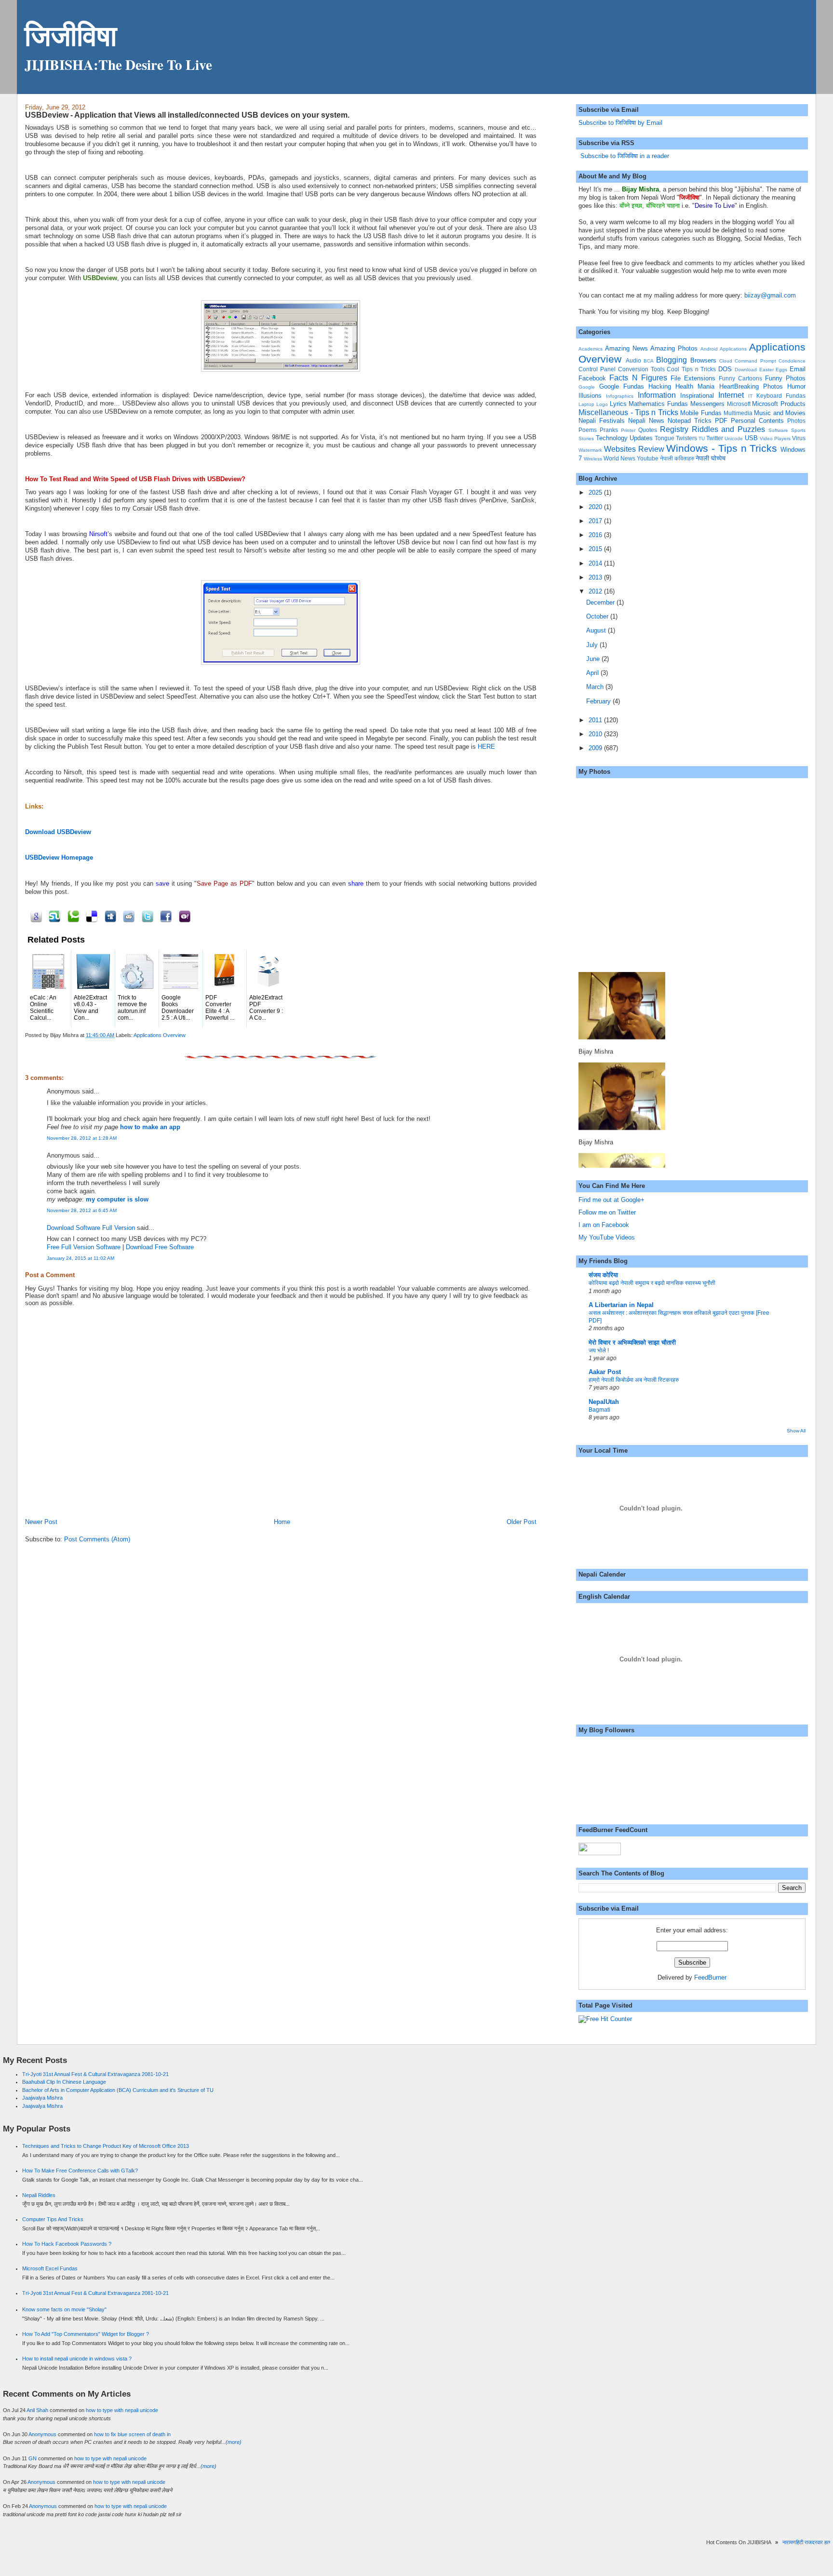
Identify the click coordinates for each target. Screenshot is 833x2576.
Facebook (592, 378)
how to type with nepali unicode (122, 2410)
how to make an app (150, 1127)
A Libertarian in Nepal (621, 1305)
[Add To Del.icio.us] (90, 916)
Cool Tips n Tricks (691, 369)
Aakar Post (605, 1372)
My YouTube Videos (607, 1237)
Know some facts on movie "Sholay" (64, 2309)
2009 (596, 748)
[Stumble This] (53, 916)
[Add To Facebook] (165, 916)
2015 (596, 549)
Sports (798, 430)
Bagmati (599, 1410)
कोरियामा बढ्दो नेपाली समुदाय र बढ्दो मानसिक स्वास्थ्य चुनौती (652, 1283)
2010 (596, 734)
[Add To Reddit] (128, 916)
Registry (674, 429)
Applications (733, 349)
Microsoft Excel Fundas (50, 2268)
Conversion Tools (641, 369)
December (601, 602)
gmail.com (781, 295)
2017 (596, 521)
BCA (649, 361)
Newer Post (41, 1522)
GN (33, 2458)
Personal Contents (757, 421)
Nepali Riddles (39, 2195)
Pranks (609, 430)
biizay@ (756, 295)
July (593, 645)
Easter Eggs (773, 370)
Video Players (775, 438)
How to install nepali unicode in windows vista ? (77, 2359)
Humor (796, 386)
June (594, 659)
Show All (796, 1431)
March (596, 687)
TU (702, 438)
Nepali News (646, 421)
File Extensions (693, 378)
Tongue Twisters (676, 438)
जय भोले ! (599, 1350)
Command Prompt (755, 361)
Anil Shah (37, 2410)
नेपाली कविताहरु (677, 458)
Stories (586, 438)
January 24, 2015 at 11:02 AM (81, 1258)
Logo (602, 404)
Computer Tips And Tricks (53, 2219)
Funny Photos (785, 378)
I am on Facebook (604, 1225)
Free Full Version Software (84, 1247)
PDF (721, 421)
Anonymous (42, 2434)
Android (709, 349)
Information (657, 395)
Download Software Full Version (91, 1228)
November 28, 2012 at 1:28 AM (82, 1138)
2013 (596, 577)
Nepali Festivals (602, 421)
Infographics (620, 396)
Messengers (707, 404)
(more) (234, 2442)
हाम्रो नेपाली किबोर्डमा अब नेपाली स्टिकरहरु (634, 1380)
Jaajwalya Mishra (42, 2098)
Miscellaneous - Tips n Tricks (628, 412)
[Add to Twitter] (146, 916)
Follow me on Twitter (607, 1212)
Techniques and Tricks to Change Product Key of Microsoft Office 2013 (106, 2146)
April (593, 673)
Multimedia (738, 413)
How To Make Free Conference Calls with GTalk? (80, 2171)
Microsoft (739, 404)
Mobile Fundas (701, 413)
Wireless (593, 459)
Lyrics (618, 404)
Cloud (726, 361)
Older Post (522, 1522)
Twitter (715, 438)
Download (746, 370)
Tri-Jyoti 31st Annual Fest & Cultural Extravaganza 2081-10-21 (95, 2074)
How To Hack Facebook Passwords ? (67, 2244)
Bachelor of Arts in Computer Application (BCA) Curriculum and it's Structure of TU (118, 2090)
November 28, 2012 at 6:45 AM (82, 1210)
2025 (596, 492)
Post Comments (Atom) (97, 1539)
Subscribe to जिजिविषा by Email (620, 123)
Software (778, 430)
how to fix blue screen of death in (132, 2434)
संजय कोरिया (603, 1275)
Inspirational (697, 396)
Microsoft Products (779, 404)
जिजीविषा (71, 35)
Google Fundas (622, 386)
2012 (596, 591)
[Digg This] (109, 916)
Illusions (590, 396)
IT (750, 396)
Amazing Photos (674, 348)
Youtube (648, 458)
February (599, 701)
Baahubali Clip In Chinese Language (64, 2082)
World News (619, 458)
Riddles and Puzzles (729, 429)
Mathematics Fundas (658, 404)
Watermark (590, 450)
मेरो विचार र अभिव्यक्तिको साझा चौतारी (632, 1342)
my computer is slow (117, 1199)
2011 (596, 720)
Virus (799, 438)
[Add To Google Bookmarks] (34, 916)
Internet (731, 395)
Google (587, 387)
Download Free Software (160, 1247)
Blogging (672, 360)
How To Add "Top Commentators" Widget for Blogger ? (86, 2334)
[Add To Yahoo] (183, 916)
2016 (596, 535)
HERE (486, 747)
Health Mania (695, 386)
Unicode (734, 438)
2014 (596, 563)
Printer (628, 430)
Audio (633, 360)
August (597, 630)
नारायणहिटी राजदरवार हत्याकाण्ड (791, 2542)
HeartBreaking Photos (751, 386)
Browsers (703, 360)
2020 (596, 507)
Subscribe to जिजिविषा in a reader (624, 156)
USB (751, 438)
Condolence (792, 361)
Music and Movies (780, 413)
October (598, 616)
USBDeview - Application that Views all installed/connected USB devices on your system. (187, 115)
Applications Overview (160, 1035)
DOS (725, 369)
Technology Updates (624, 438)
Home (282, 1522)
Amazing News (626, 348)
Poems (588, 430)
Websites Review (634, 449)
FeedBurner (710, 1977)
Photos (796, 421)
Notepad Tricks (690, 421)
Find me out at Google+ (611, 1200)
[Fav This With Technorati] (72, 916)
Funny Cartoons (740, 378)
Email (798, 369)
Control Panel (597, 369)
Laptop (586, 404)
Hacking (660, 386)
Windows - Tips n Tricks (722, 448)
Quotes (648, 430)
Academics (591, 349)
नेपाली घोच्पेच (711, 458)
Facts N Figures (638, 378)
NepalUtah (604, 1402)
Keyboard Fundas (781, 396)
